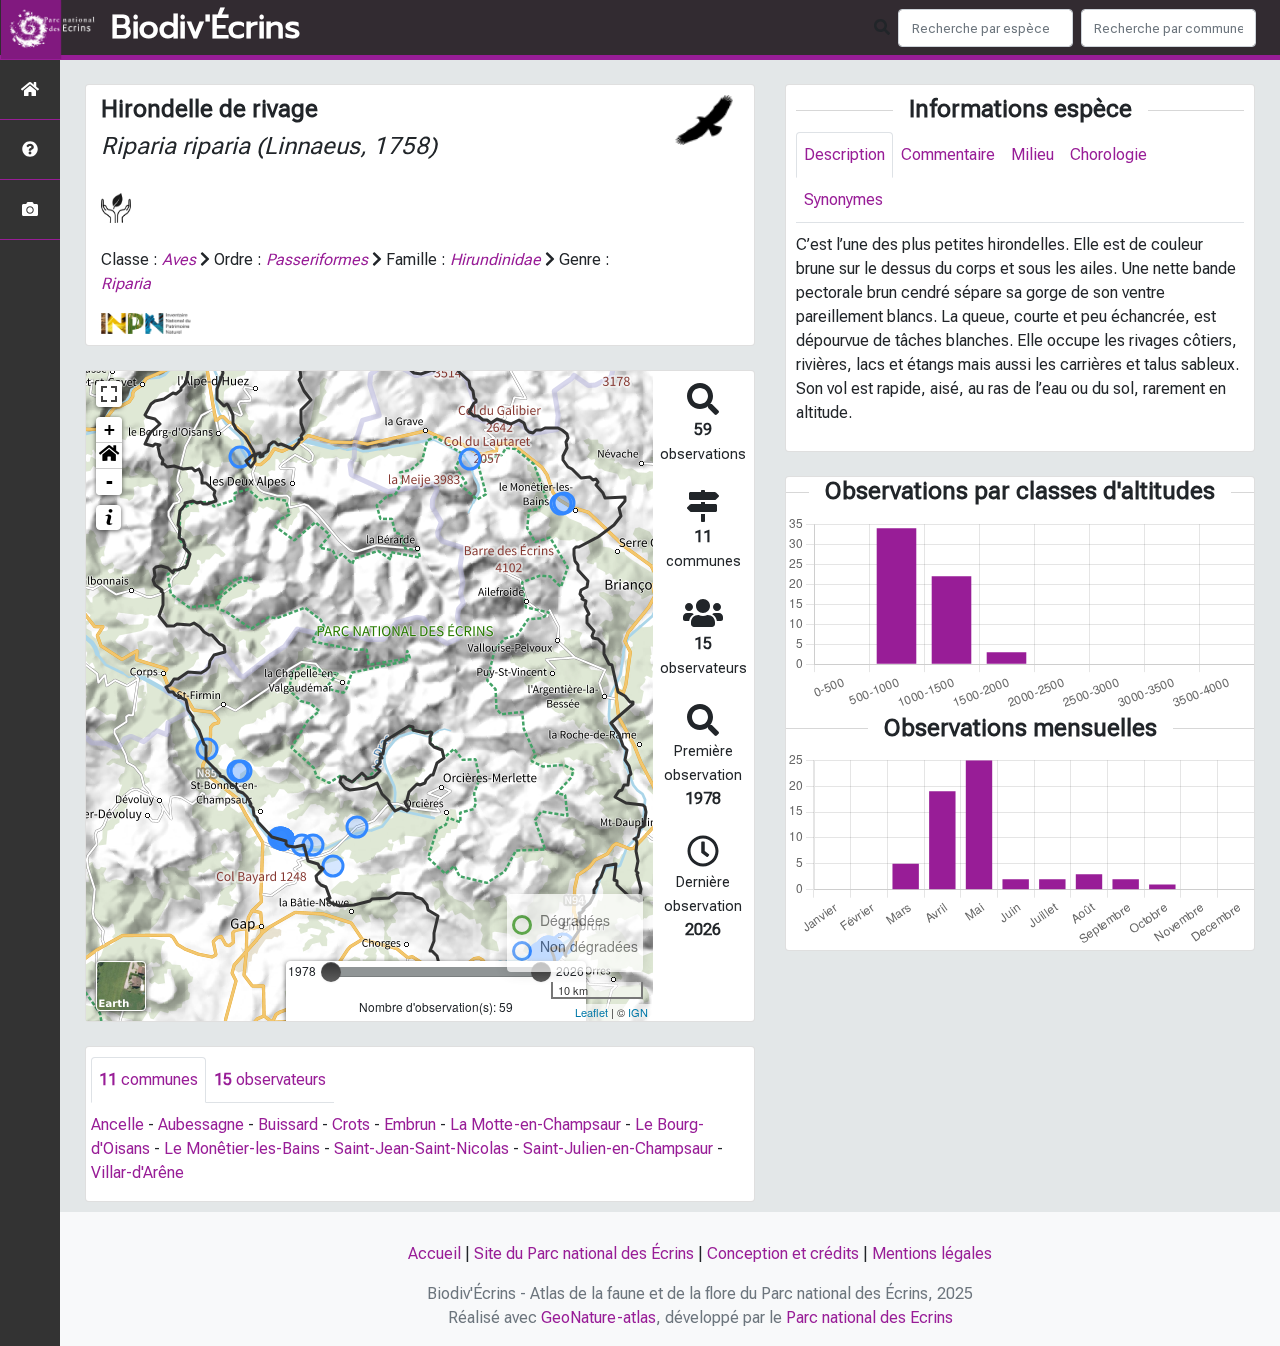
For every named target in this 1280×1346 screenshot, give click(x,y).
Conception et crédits (783, 1253)
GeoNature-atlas (598, 1317)
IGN (638, 1012)
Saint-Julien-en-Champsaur (618, 1148)
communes (148, 1079)
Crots (351, 1124)
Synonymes (843, 199)
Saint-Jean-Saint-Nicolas (421, 1148)
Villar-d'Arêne (137, 1172)
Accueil (434, 1253)
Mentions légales (932, 1253)
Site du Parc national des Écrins (584, 1253)
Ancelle (117, 1124)
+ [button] (109, 429)
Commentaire (948, 154)
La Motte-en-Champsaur (535, 1124)
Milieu (1032, 154)
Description (844, 154)
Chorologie (1108, 154)
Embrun (410, 1124)
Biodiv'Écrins (205, 28)
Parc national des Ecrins (869, 1317)
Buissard (288, 1124)
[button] (109, 456)
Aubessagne (201, 1124)
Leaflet (591, 1012)
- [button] (109, 481)
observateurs (270, 1079)
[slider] (331, 972)
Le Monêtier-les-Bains (242, 1148)
